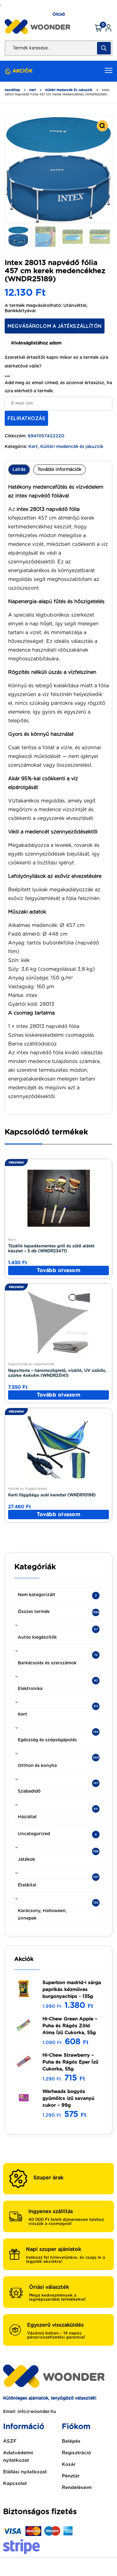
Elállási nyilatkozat (25, 2472)
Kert (33, 90)
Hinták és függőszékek (27, 1489)
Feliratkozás (26, 418)
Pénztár (71, 2476)
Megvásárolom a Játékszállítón (55, 326)
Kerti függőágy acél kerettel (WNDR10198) (52, 1495)
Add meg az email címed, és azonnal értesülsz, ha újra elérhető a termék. (58, 387)
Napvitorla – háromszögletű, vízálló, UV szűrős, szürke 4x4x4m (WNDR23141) (57, 1373)
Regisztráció (76, 2453)
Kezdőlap (12, 90)
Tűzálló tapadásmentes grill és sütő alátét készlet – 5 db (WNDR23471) (51, 1249)
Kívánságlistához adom (36, 343)
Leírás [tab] (19, 470)
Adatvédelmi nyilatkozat (18, 2457)
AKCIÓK (22, 71)
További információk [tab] (59, 470)
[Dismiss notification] (7, 376)
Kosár (69, 2464)
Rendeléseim (77, 2488)
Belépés (71, 2441)
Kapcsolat (15, 2484)
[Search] (104, 48)
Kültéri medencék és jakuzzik (69, 90)
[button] (102, 126)
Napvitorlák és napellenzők (31, 1364)
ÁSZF (10, 2441)
